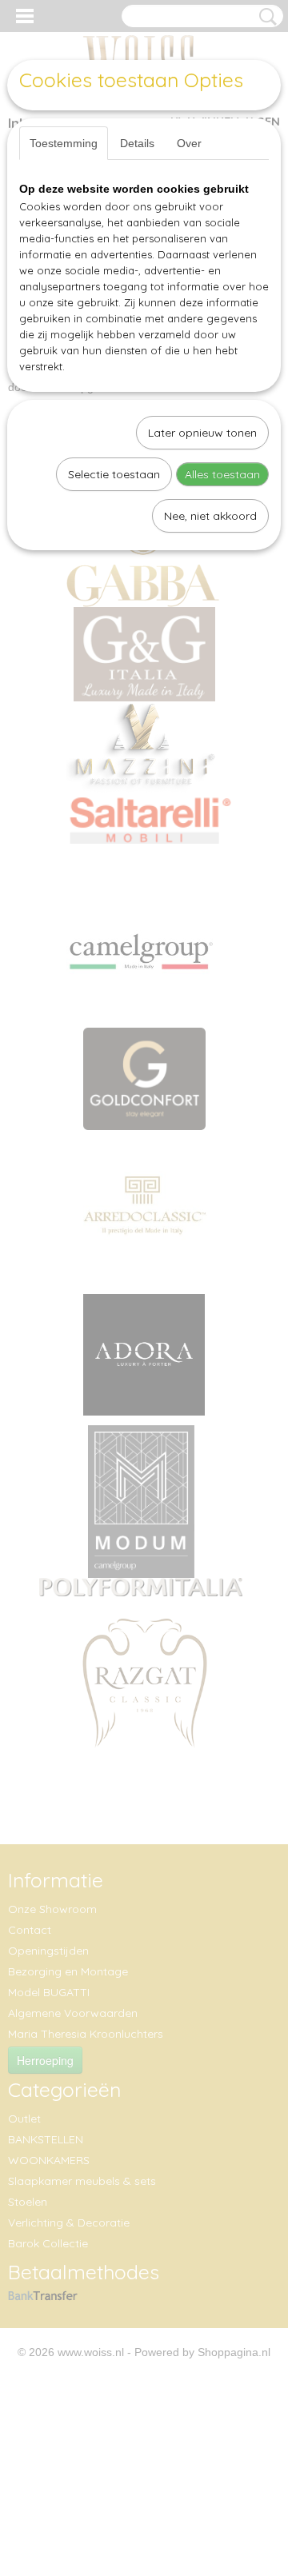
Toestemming (64, 143)
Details (137, 143)
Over (189, 143)
